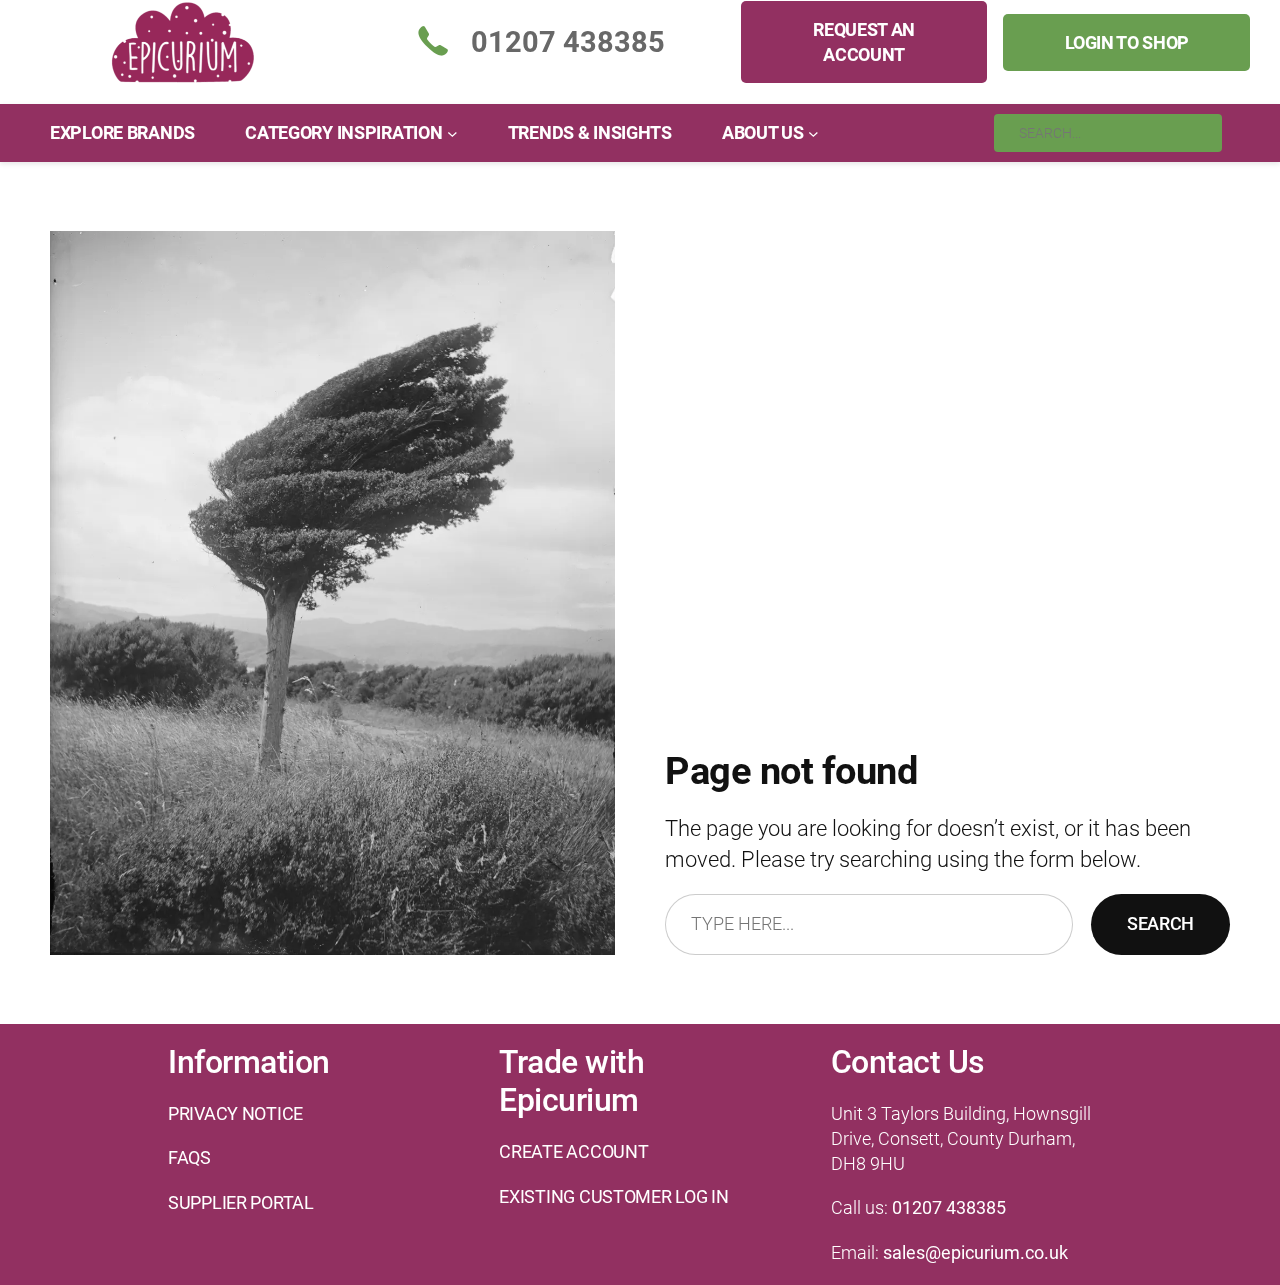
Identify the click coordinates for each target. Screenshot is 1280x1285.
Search (1160, 923)
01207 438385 (949, 1207)
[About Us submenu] (813, 133)
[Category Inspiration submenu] (452, 133)
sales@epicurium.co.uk (975, 1252)
